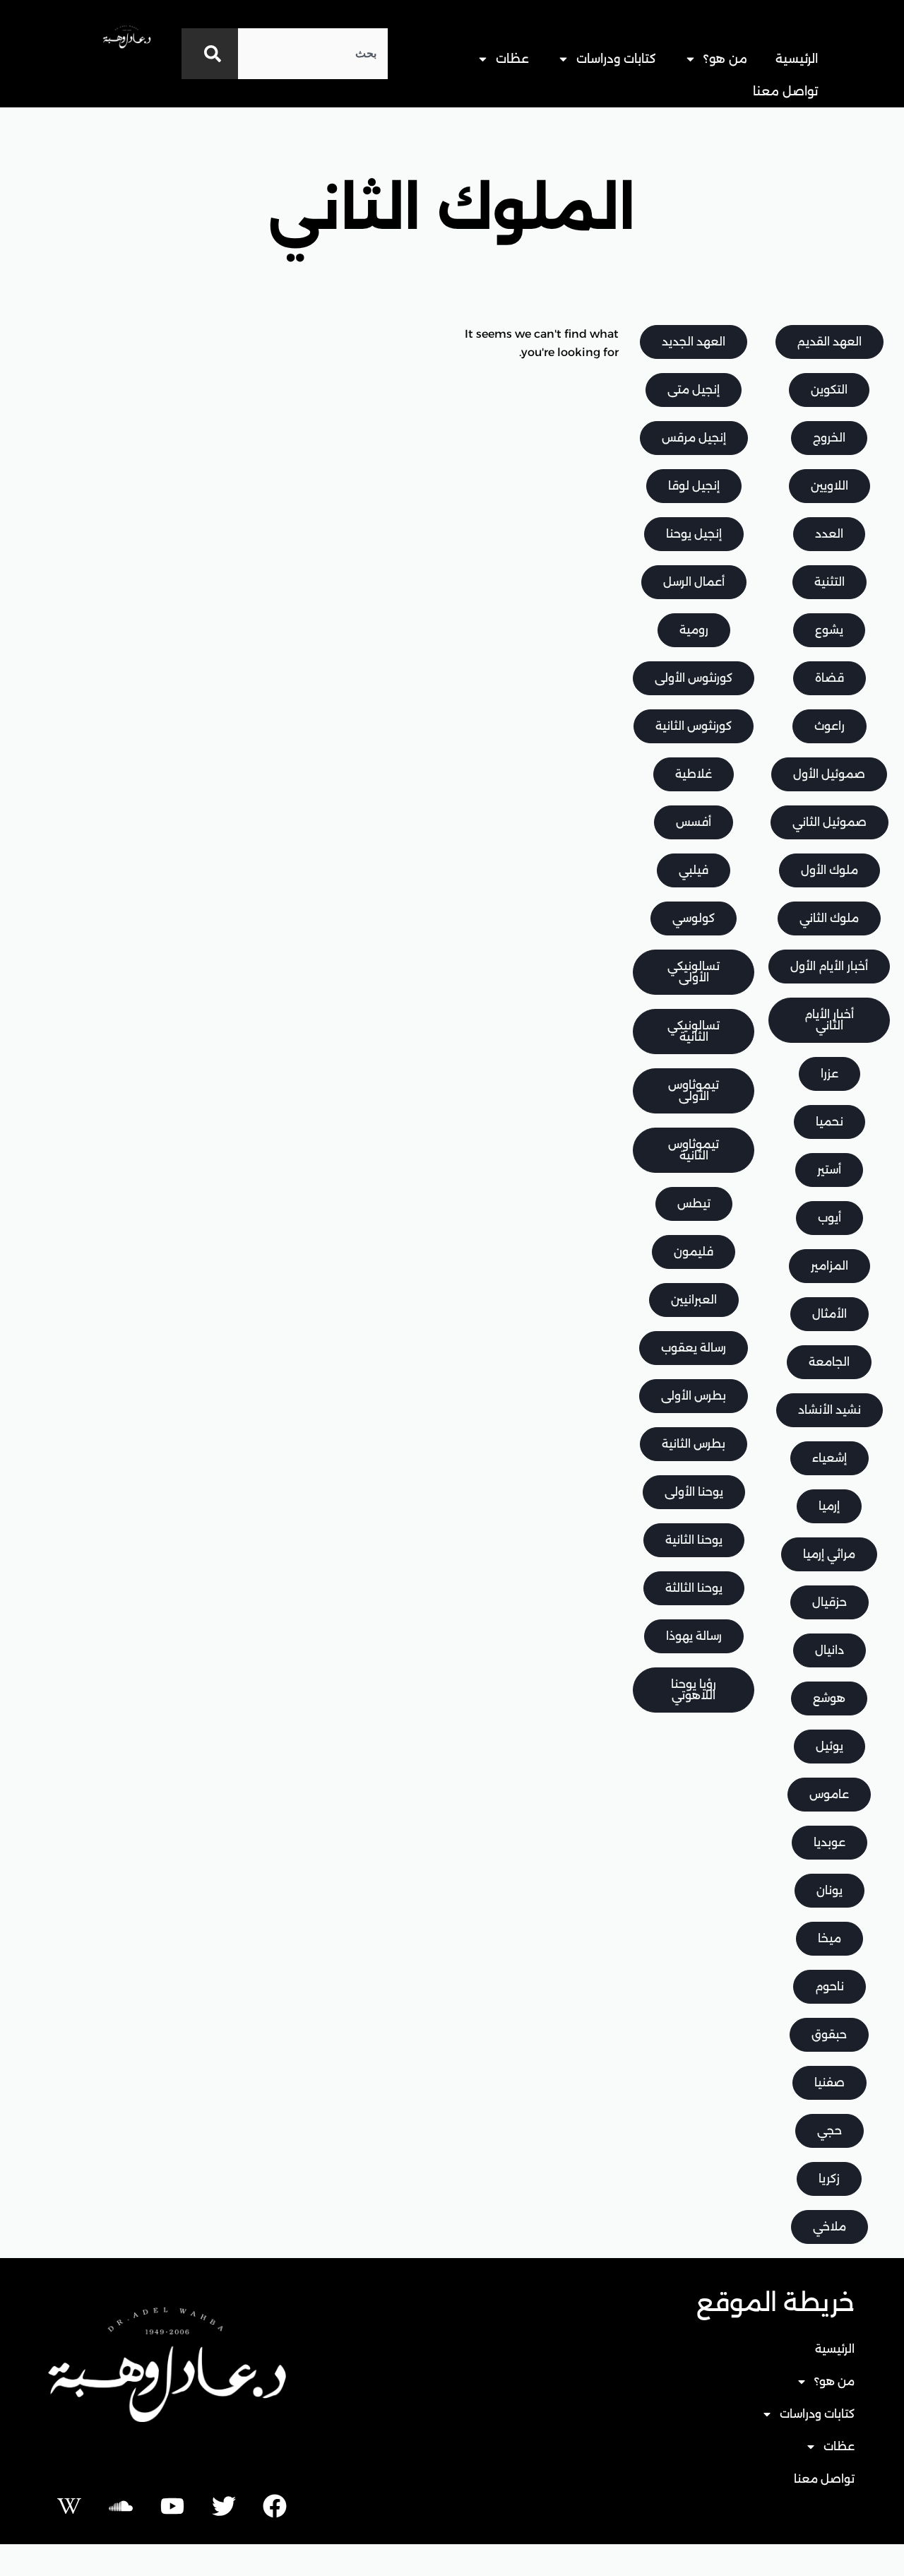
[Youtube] (172, 2506)
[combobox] (313, 54)
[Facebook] (275, 2506)
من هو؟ (725, 59)
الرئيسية (797, 59)
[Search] (210, 54)
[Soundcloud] (121, 2506)
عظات (512, 59)
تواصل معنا (785, 91)
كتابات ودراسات (616, 59)
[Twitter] (224, 2506)
